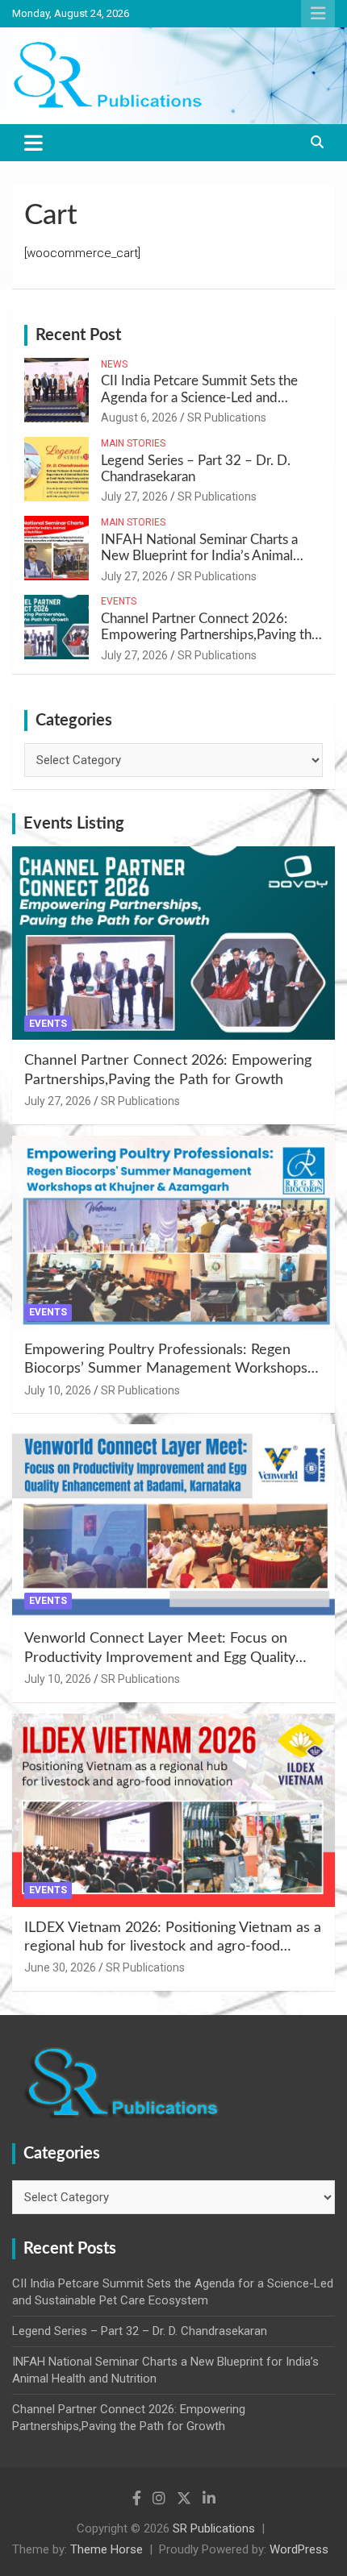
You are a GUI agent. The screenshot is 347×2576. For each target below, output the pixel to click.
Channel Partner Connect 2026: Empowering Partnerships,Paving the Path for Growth (210, 635)
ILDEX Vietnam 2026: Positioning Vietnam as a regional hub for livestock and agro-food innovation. (173, 1947)
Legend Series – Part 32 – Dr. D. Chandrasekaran (140, 2331)
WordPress (299, 2549)
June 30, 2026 (60, 1967)
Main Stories (133, 443)
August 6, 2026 (139, 418)
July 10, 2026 (58, 1390)
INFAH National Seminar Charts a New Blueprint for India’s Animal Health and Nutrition (199, 556)
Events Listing (74, 824)
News (114, 364)
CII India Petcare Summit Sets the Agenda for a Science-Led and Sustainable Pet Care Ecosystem (199, 397)
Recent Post (78, 335)
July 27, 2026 (134, 497)
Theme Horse (107, 2549)
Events (119, 601)
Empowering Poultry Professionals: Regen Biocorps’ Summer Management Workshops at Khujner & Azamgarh (166, 1369)
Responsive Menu (318, 14)
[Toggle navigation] (33, 143)
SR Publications (227, 418)
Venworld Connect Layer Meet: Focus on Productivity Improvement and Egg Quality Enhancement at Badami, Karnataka (160, 1658)
